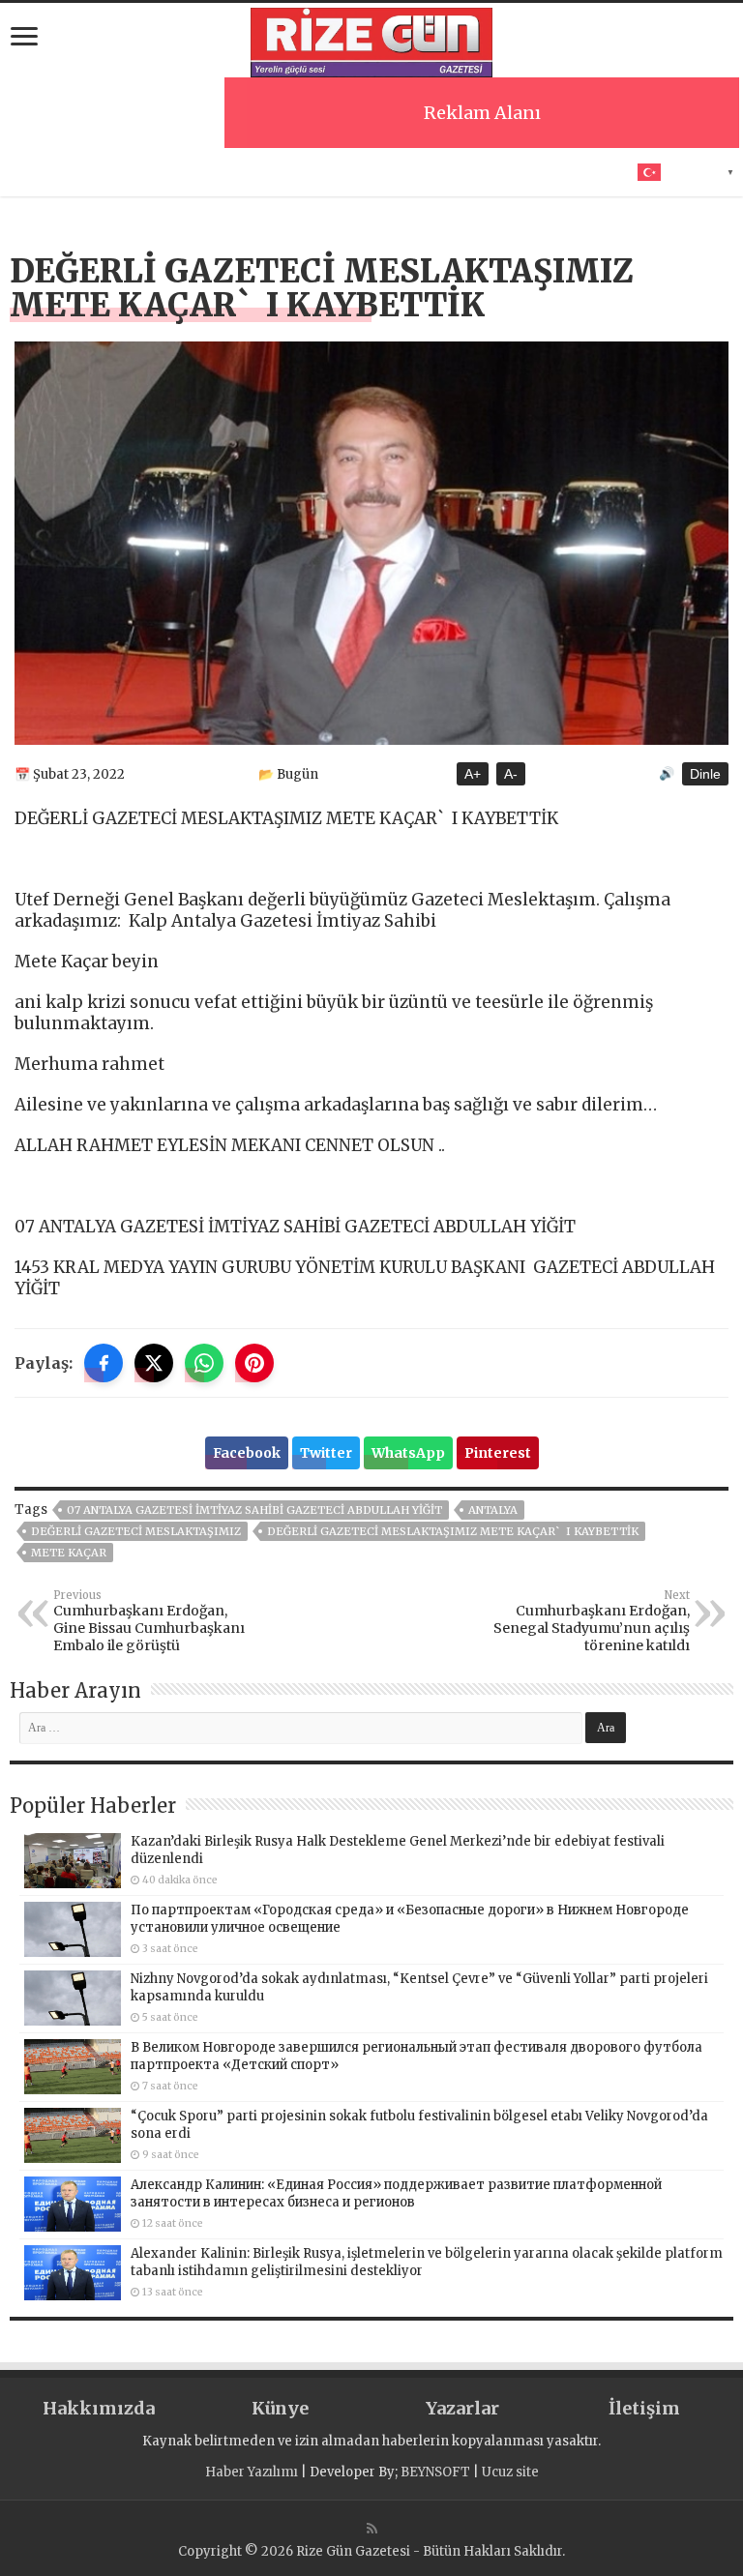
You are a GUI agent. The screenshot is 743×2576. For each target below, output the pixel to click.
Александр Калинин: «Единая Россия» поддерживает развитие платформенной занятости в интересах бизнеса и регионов (396, 2193)
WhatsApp (408, 1453)
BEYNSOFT (435, 2472)
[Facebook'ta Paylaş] (104, 1363)
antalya (493, 1510)
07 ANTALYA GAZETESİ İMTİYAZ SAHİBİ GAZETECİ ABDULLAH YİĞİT (254, 1510)
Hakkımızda (99, 2408)
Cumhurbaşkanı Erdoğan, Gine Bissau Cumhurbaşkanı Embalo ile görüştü (149, 1621)
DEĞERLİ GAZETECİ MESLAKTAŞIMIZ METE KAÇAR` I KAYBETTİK (453, 1531)
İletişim (644, 2408)
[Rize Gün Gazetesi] (371, 40)
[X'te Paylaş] (154, 1363)
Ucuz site (510, 2472)
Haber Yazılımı (252, 2472)
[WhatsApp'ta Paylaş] (204, 1363)
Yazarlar (462, 2408)
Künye (280, 2408)
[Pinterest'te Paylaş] (254, 1363)
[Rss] (372, 2529)
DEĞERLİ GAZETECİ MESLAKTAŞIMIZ (136, 1531)
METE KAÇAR (69, 1553)
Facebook (247, 1453)
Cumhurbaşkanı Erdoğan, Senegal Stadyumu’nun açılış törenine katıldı (592, 1621)
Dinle (705, 774)
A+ (473, 774)
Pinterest (498, 1453)
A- (511, 774)
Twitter (326, 1453)
